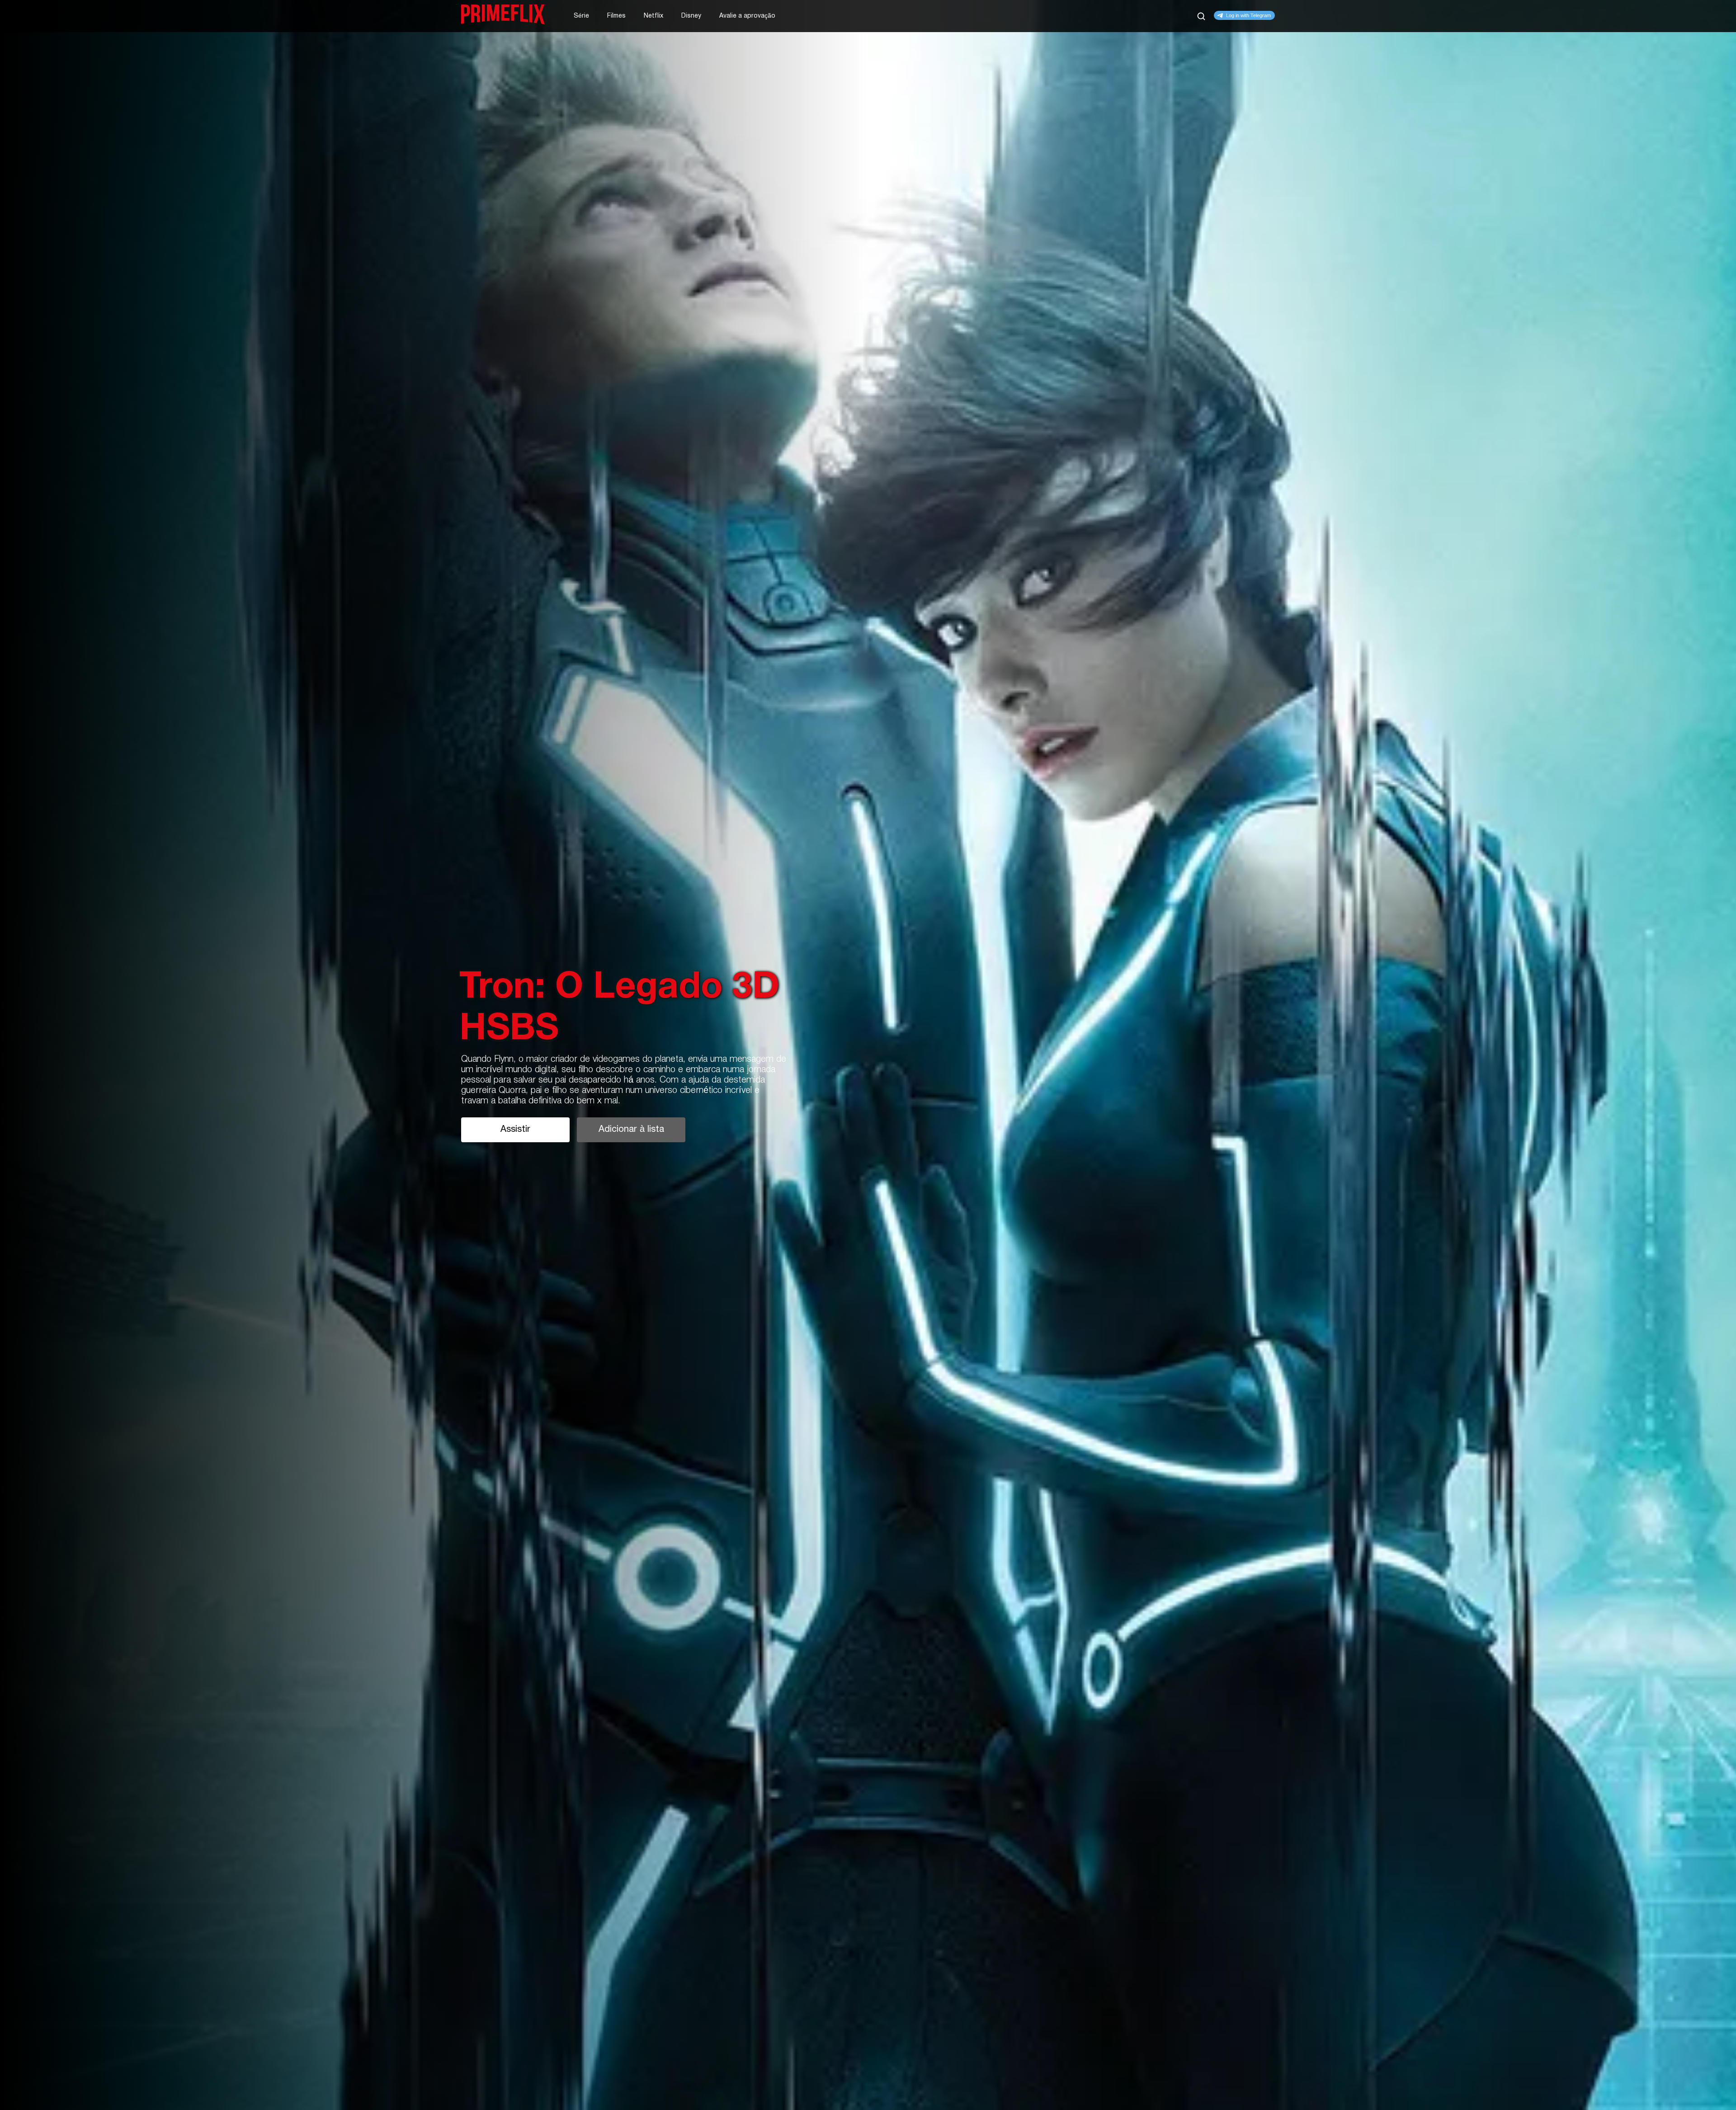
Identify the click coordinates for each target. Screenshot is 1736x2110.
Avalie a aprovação (747, 16)
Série (581, 16)
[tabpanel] (868, 1055)
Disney (691, 16)
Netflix (653, 16)
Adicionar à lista (631, 1130)
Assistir (515, 1130)
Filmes (616, 16)
